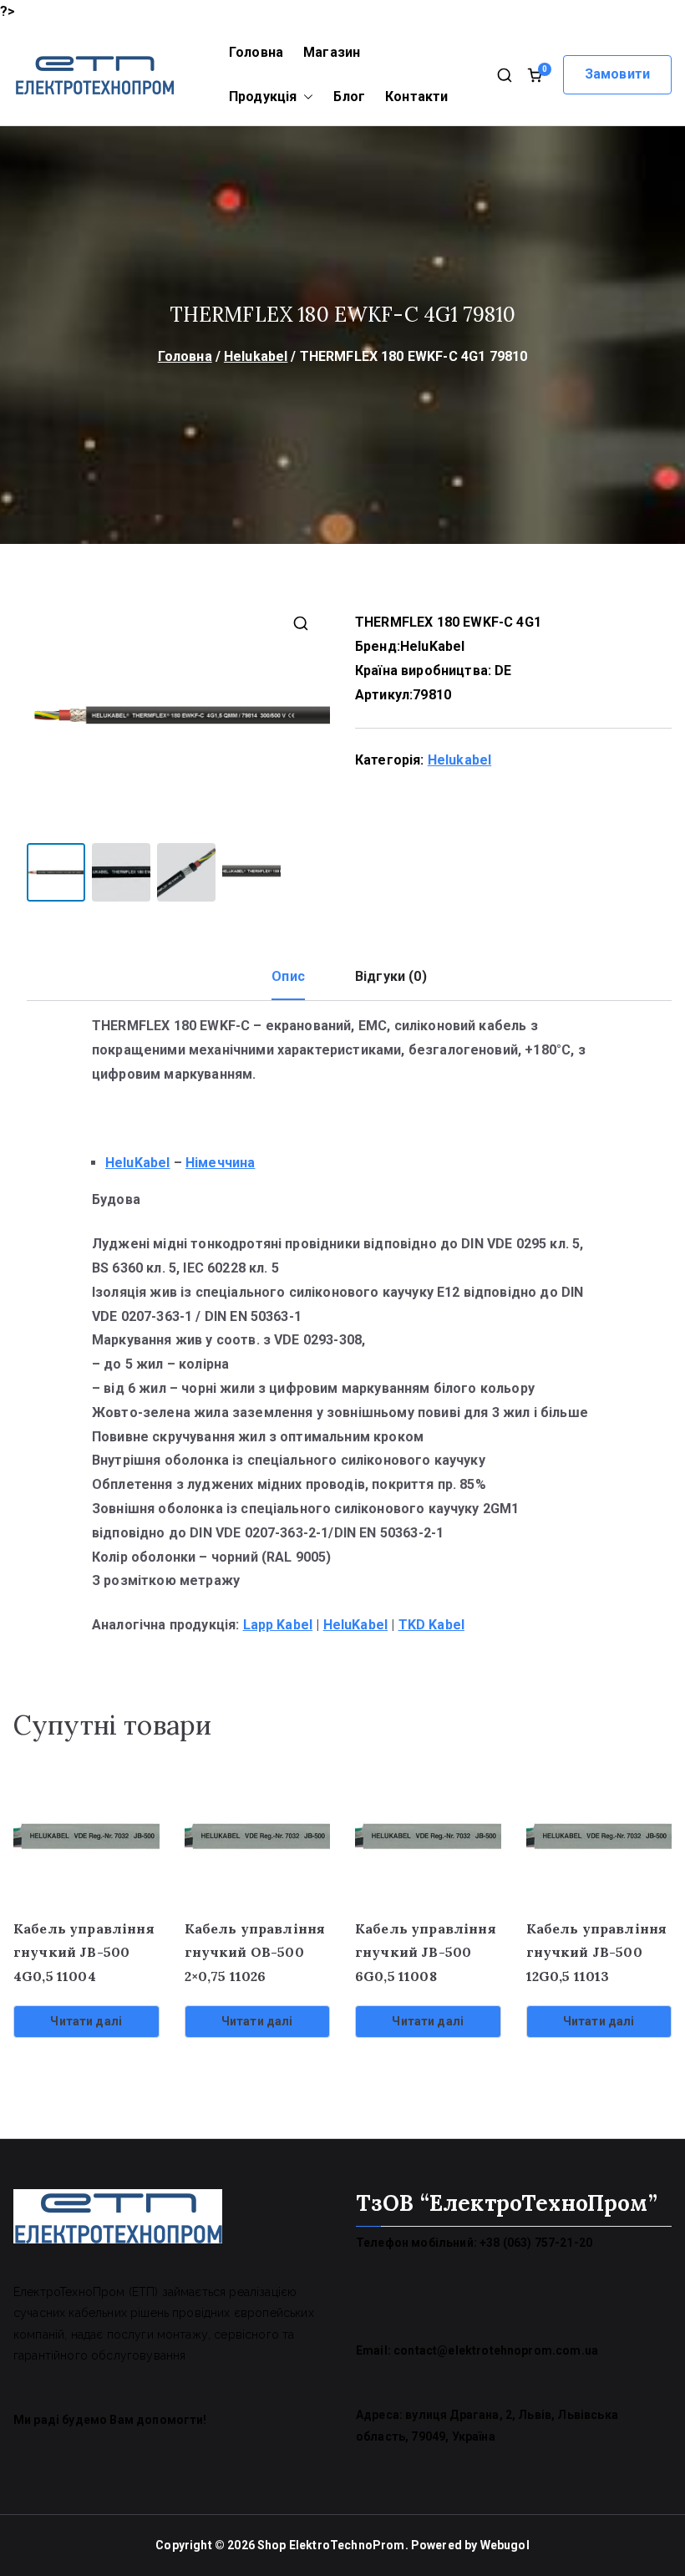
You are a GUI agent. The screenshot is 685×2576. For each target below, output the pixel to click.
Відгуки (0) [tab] (391, 976)
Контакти (416, 97)
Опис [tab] (288, 976)
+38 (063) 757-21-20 (536, 2243)
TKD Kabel (431, 1625)
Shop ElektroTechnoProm (331, 2545)
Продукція (263, 97)
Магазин (332, 52)
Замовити (617, 74)
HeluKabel (432, 646)
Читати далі (86, 2021)
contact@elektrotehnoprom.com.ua (496, 2350)
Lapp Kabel (278, 1625)
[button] (305, 97)
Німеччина (220, 1163)
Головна (256, 52)
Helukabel (256, 356)
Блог (349, 97)
